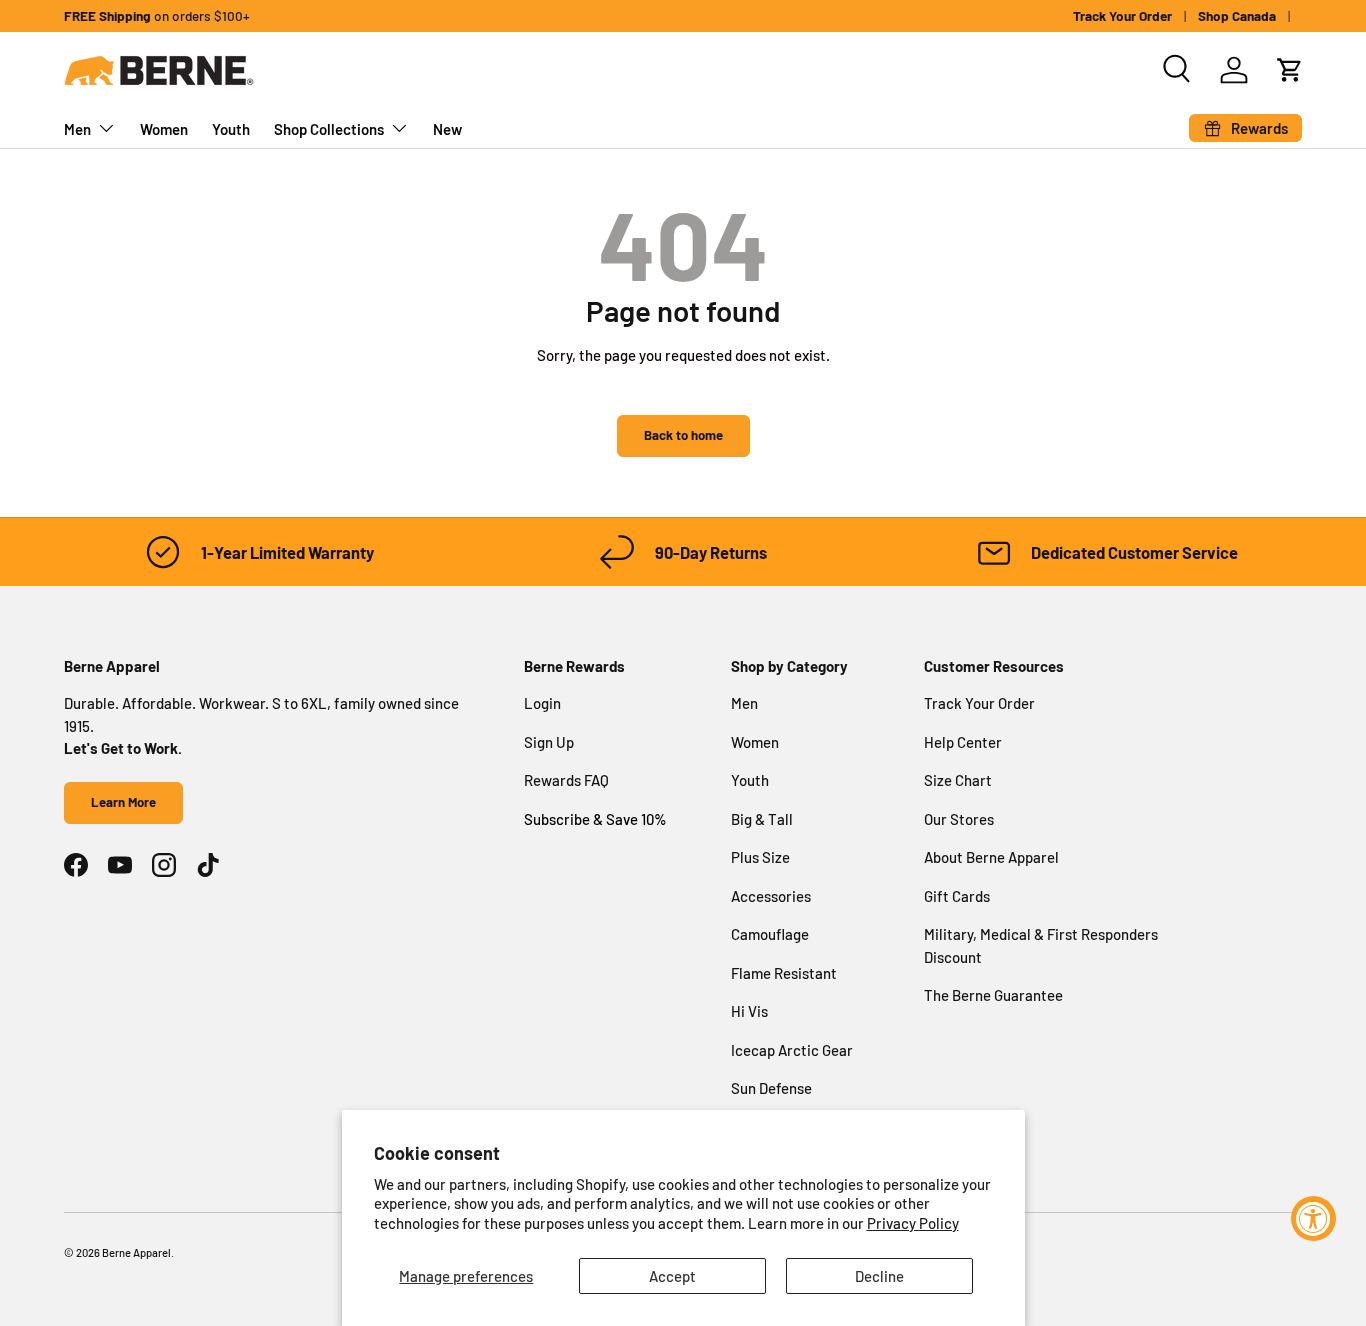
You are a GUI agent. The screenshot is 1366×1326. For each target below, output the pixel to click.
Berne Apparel (136, 1252)
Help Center (963, 742)
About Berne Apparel (991, 857)
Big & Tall (762, 819)
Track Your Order (1122, 15)
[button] (1290, 70)
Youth (231, 129)
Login (542, 703)
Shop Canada (1237, 15)
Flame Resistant (784, 973)
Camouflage (770, 934)
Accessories (771, 896)
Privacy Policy (913, 1223)
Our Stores (959, 819)
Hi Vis (749, 1011)
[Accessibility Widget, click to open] (1313, 1218)
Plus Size (760, 857)
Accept (672, 1276)
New (447, 129)
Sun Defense (771, 1088)
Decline (879, 1276)
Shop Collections (329, 129)
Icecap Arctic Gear (792, 1050)
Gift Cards (957, 896)
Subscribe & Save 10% (595, 819)
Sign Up (549, 742)
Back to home (683, 435)
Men (77, 129)
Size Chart (958, 780)
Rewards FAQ (566, 780)
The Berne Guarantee (993, 995)
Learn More (123, 802)
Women (164, 129)
